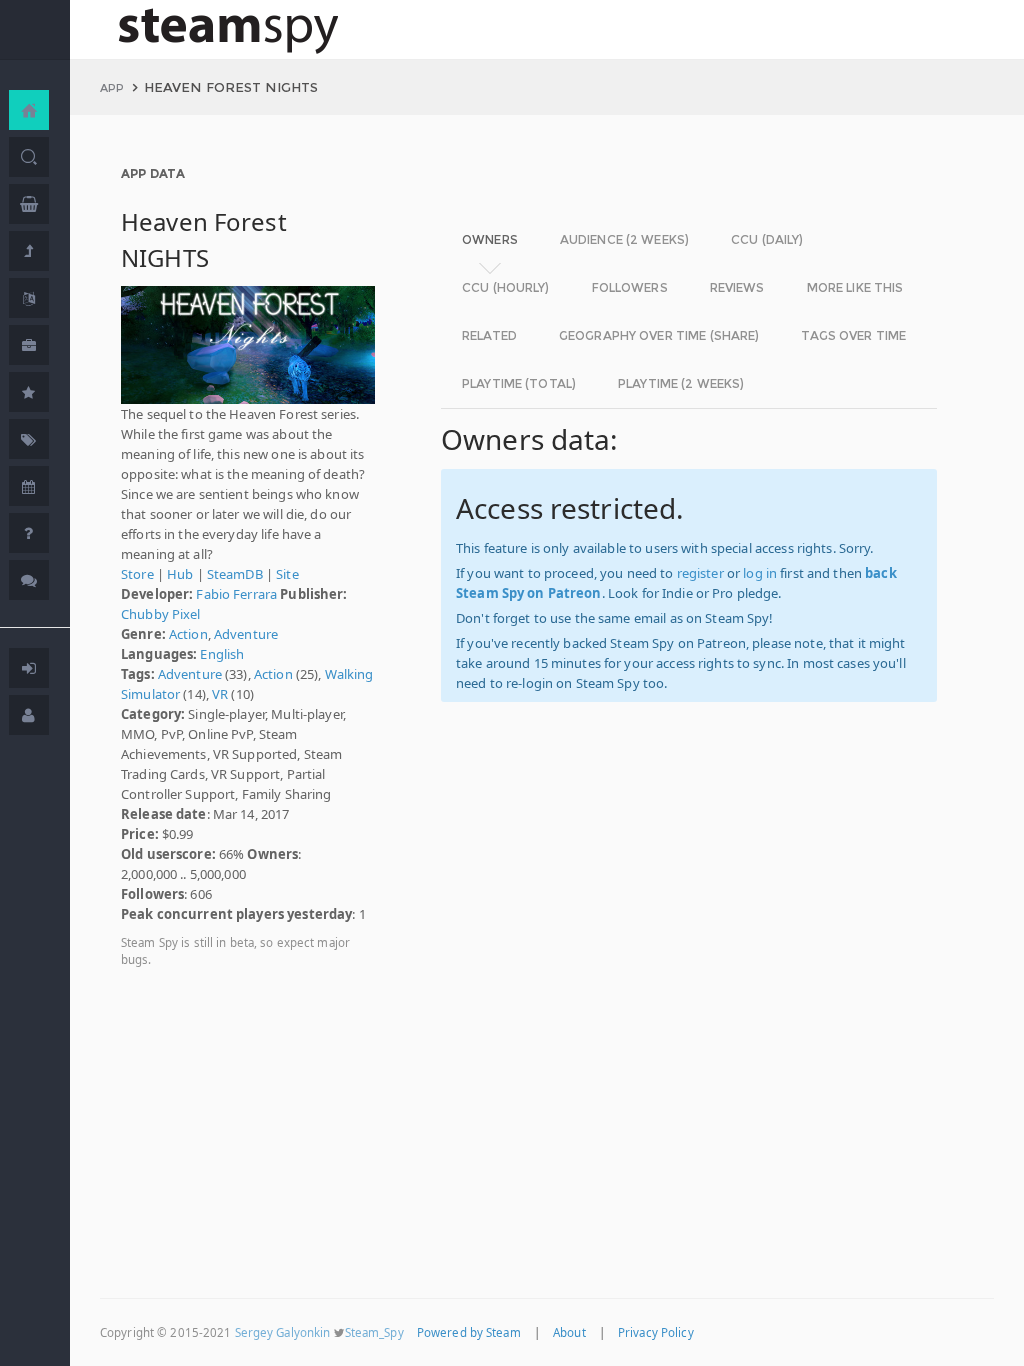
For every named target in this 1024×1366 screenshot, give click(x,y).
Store (137, 574)
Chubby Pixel (161, 614)
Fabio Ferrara (236, 594)
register (700, 573)
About (569, 1332)
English (222, 654)
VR (220, 694)
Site (287, 574)
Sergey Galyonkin (283, 1332)
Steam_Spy (374, 1332)
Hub (180, 574)
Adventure (246, 634)
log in (760, 573)
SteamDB (235, 574)
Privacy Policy (656, 1332)
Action (188, 634)
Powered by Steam (469, 1332)
